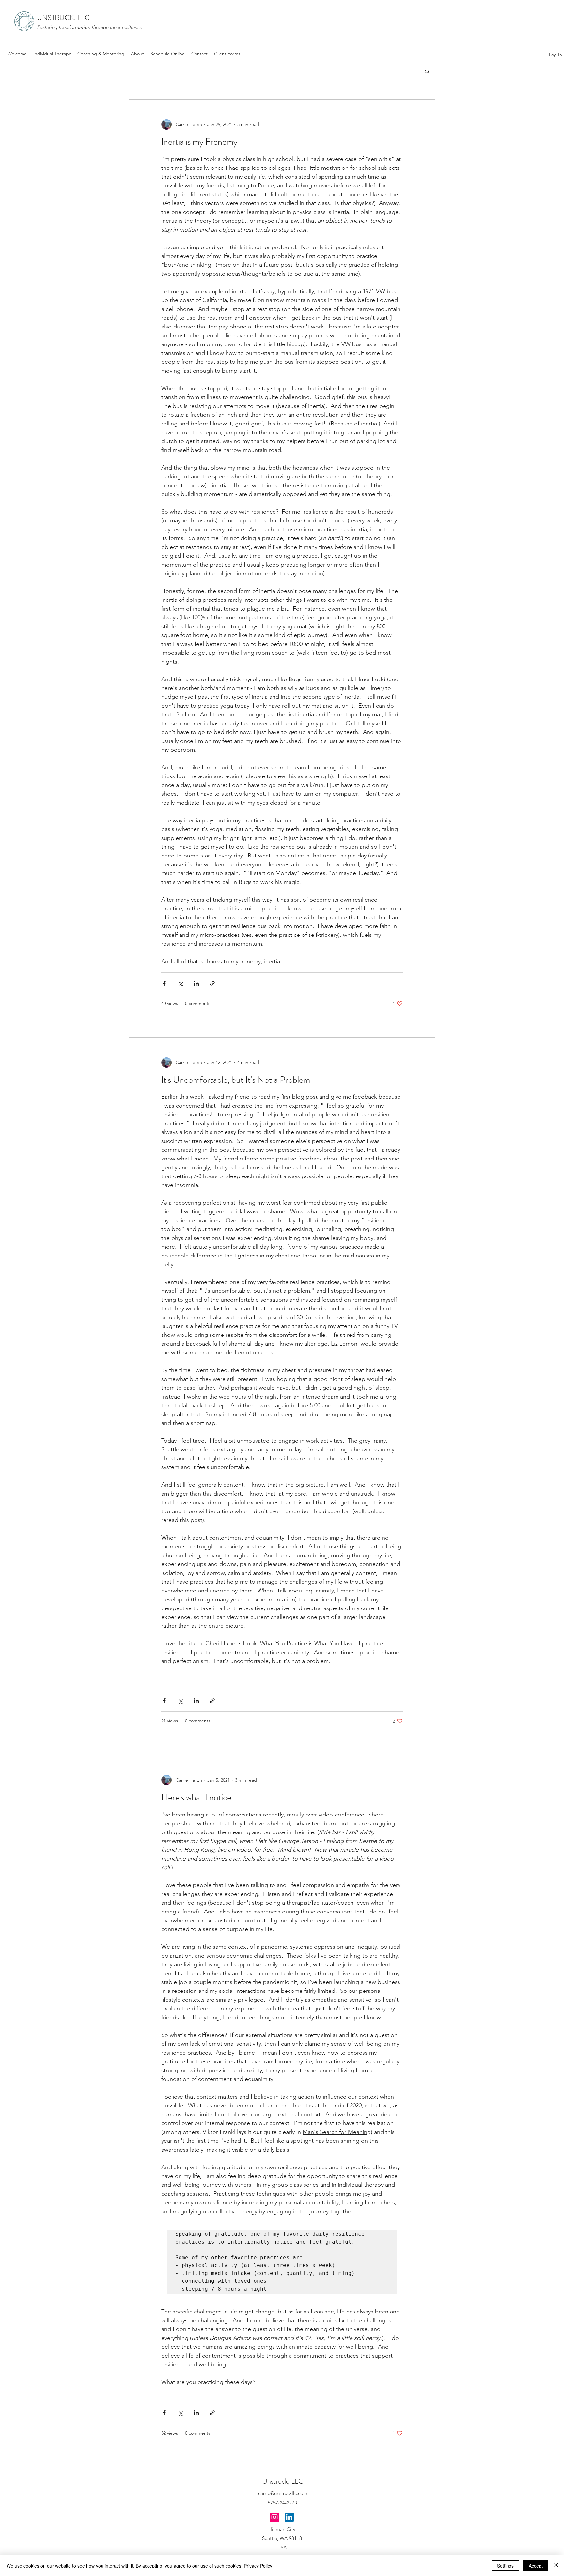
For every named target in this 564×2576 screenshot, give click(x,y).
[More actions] (399, 124)
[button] (427, 72)
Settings (505, 2566)
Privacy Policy (258, 2566)
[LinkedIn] (289, 2517)
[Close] (556, 2566)
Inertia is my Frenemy (199, 142)
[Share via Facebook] (164, 983)
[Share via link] (212, 983)
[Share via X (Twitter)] (180, 983)
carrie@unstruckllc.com (283, 2493)
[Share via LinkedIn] (196, 983)
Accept (536, 2566)
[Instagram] (274, 2517)
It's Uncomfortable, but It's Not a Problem (236, 1080)
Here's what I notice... (199, 1797)
